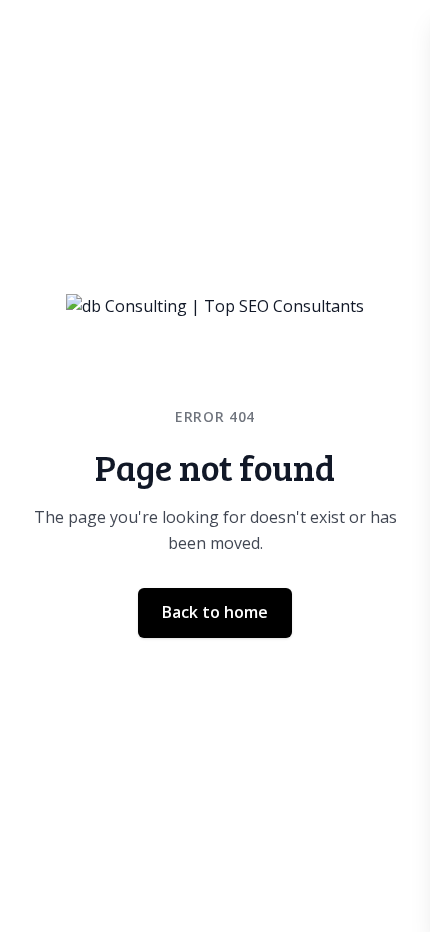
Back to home (215, 612)
